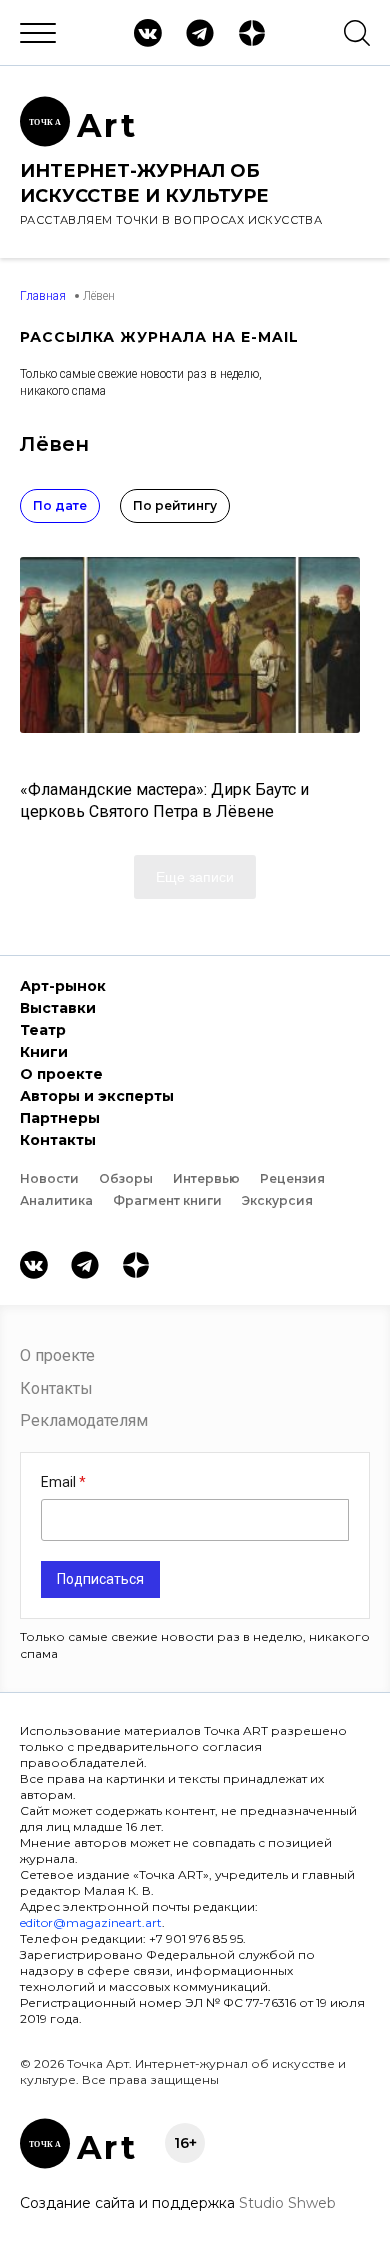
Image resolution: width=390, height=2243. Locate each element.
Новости (49, 1178)
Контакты (58, 1140)
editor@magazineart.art (91, 1922)
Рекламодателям (84, 1420)
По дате (60, 505)
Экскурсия (277, 1200)
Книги (44, 1052)
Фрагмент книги (167, 1200)
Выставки (58, 1008)
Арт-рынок (63, 986)
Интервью (206, 1178)
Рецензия (292, 1178)
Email (60, 1482)
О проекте (61, 1074)
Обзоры (126, 1178)
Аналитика (56, 1200)
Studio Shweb (287, 2203)
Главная (43, 296)
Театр (43, 1030)
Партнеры (60, 1118)
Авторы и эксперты (97, 1096)
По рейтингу (175, 505)
